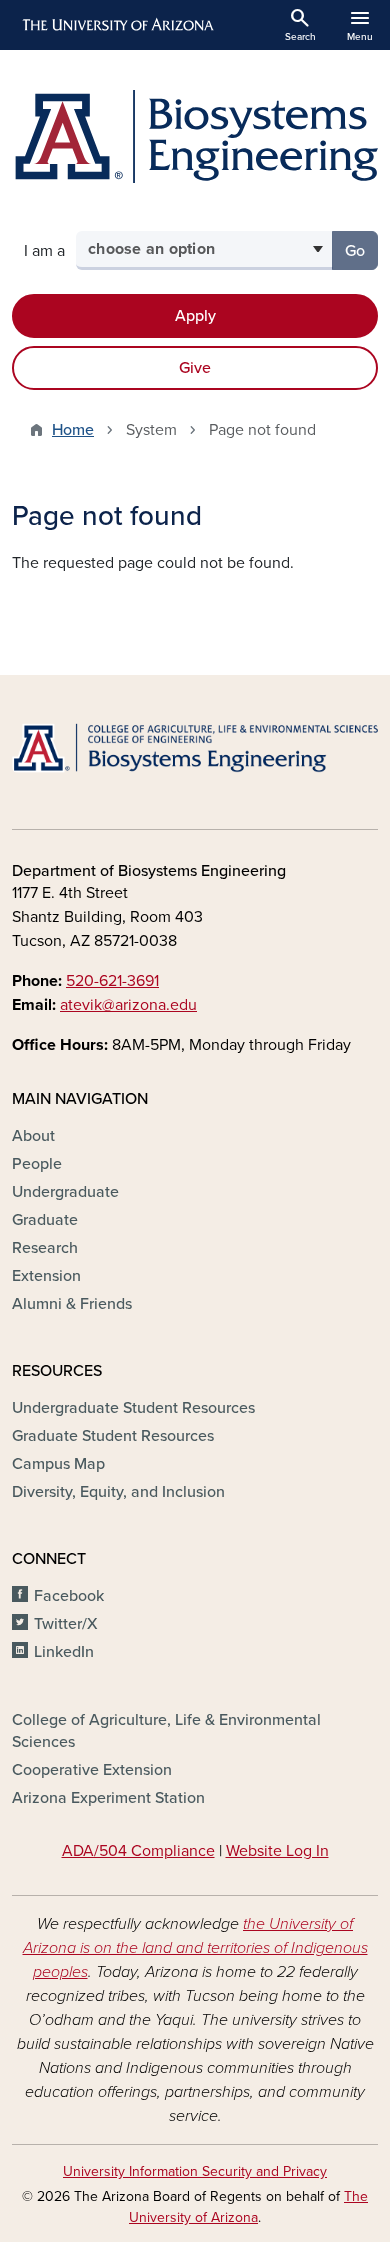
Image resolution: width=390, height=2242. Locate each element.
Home (73, 430)
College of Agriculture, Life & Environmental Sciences (166, 1731)
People (37, 1164)
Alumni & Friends (72, 1304)
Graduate (45, 1220)
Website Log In (277, 1851)
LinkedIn (64, 1652)
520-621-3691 (112, 981)
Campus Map (58, 1464)
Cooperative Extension (92, 1770)
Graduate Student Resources (113, 1436)
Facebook (69, 1596)
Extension (46, 1276)
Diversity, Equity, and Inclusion (118, 1492)
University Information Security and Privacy (195, 2171)
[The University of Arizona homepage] (116, 25)
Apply (195, 316)
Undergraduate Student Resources (133, 1408)
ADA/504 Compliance (138, 1851)
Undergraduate (65, 1192)
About (33, 1136)
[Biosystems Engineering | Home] (195, 136)
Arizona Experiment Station (108, 1798)
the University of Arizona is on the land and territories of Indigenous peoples (195, 1948)
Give (195, 368)
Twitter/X (66, 1624)
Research (45, 1248)
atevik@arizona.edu (128, 1005)
